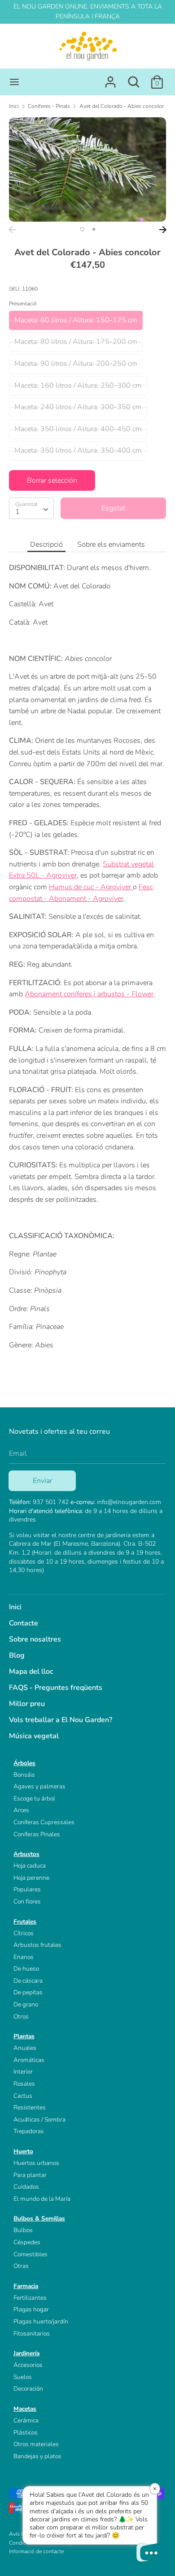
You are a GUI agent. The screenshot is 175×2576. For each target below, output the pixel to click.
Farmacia (26, 2286)
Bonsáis (24, 1775)
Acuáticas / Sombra (39, 2120)
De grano (26, 2004)
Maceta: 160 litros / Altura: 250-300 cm (78, 386)
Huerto (23, 2151)
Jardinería (26, 2353)
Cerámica (26, 2420)
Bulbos (23, 2230)
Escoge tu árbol (34, 1798)
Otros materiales (36, 2444)
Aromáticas (29, 2060)
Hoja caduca (30, 1866)
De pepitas (28, 1992)
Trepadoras (29, 2131)
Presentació (23, 304)
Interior (23, 2072)
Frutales (25, 1922)
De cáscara (28, 1981)
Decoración (28, 2389)
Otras (21, 2266)
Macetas (25, 2409)
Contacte (24, 1623)
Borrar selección (52, 480)
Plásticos (26, 2432)
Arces (21, 1810)
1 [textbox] (17, 512)
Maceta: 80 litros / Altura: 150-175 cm (76, 320)
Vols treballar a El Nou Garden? (61, 1720)
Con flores (27, 1901)
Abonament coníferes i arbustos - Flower (89, 994)
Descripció (46, 544)
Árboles (24, 1763)
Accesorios (28, 2365)
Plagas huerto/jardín (41, 2321)
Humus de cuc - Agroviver (90, 887)
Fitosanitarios (32, 2334)
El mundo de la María (42, 2199)
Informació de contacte (36, 2551)
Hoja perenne (31, 1878)
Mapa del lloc (31, 1672)
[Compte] (110, 78)
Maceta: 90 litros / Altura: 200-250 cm (76, 364)
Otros (21, 2017)
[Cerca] (134, 78)
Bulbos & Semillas (39, 2218)
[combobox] (31, 508)
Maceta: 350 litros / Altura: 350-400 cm (78, 450)
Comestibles (31, 2254)
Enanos (24, 1957)
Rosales (24, 2084)
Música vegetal (34, 1736)
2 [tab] (94, 229)
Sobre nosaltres (35, 1639)
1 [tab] (82, 229)
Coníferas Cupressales (44, 1822)
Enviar (42, 1481)
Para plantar (30, 2175)
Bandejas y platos (37, 2456)
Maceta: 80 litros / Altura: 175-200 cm (76, 342)
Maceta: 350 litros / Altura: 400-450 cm (78, 429)
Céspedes (27, 2242)
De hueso (26, 1969)
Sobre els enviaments (111, 544)
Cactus (23, 2096)
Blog (17, 1655)
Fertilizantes (30, 2298)
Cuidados (26, 2187)
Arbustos (26, 1854)
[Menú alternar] (14, 82)
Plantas (24, 2036)
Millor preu (27, 1704)
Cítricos (24, 1933)
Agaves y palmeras (39, 1786)
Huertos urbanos (36, 2163)
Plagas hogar (31, 2309)
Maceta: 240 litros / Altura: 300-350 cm (78, 407)
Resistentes (30, 2107)
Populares (27, 1889)
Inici (15, 1607)
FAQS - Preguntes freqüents (56, 1688)
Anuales (25, 2048)
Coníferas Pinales (37, 1834)
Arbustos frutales (37, 1945)
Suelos (23, 2377)
